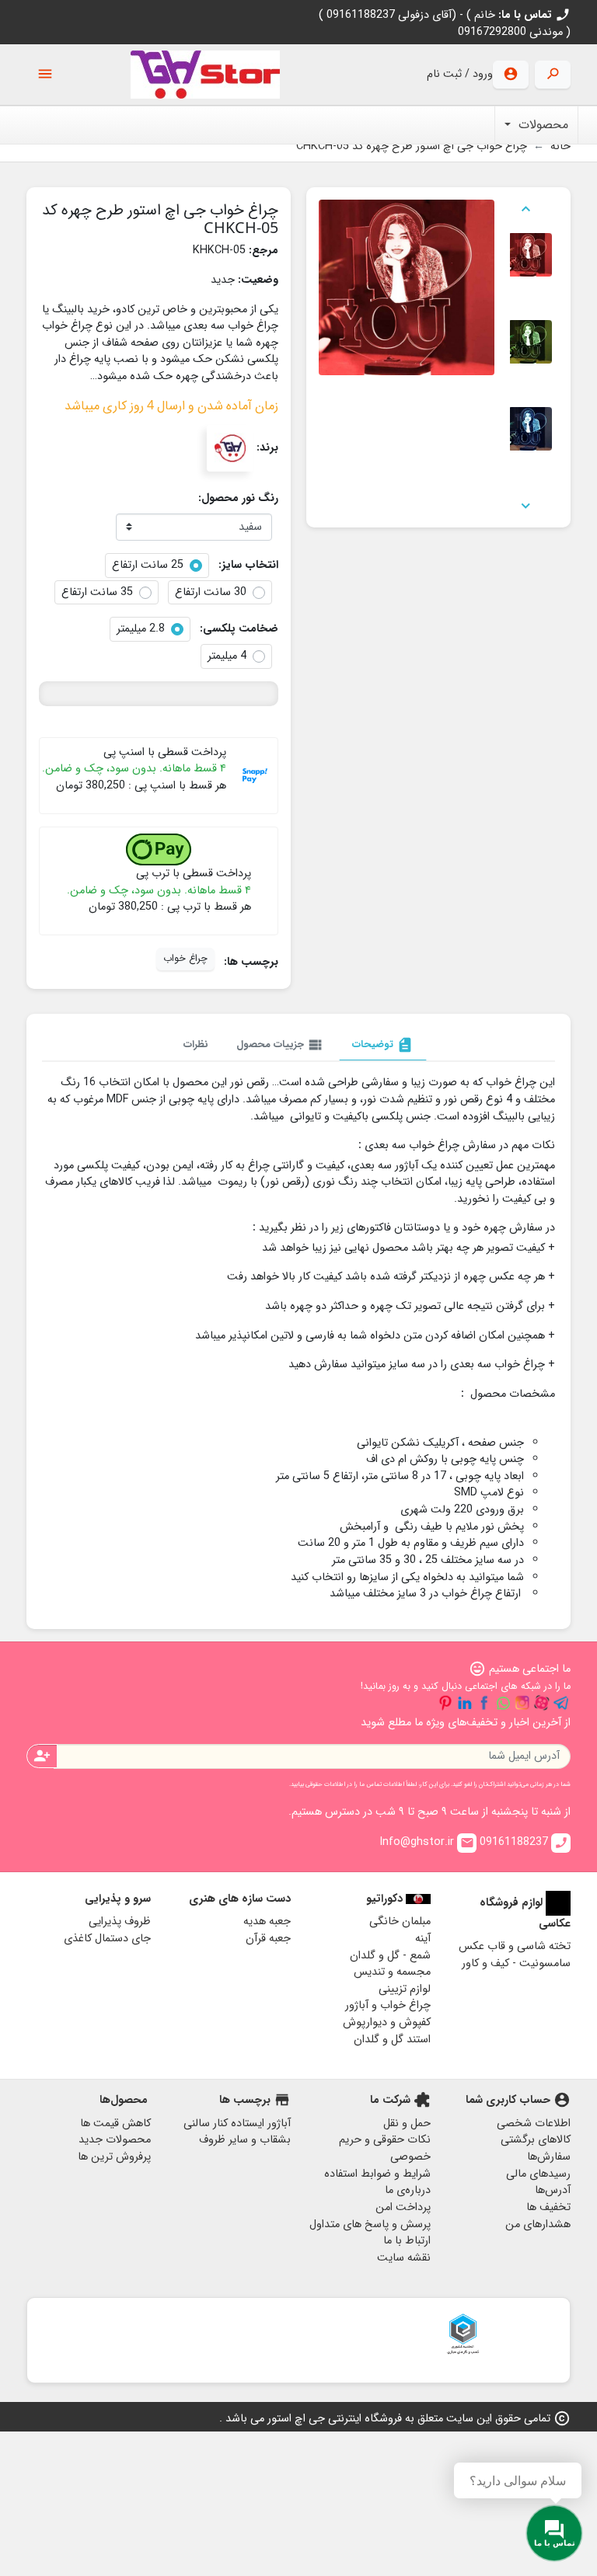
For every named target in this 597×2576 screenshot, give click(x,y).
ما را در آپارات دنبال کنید (542, 1703)
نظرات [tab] (196, 1044)
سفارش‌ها (549, 2157)
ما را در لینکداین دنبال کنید (465, 1703)
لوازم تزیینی (405, 1989)
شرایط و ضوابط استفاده (377, 2174)
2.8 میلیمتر (141, 629)
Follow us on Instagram (522, 1703)
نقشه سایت (404, 2258)
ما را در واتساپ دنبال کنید (503, 1703)
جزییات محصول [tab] (280, 1045)
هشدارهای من (538, 2224)
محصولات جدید (115, 2140)
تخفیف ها (548, 2207)
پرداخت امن (403, 2207)
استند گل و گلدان (392, 2040)
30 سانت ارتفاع (211, 593)
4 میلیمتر (227, 656)
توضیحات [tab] (383, 1045)
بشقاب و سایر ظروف (245, 2140)
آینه (423, 1939)
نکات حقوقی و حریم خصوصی (385, 2148)
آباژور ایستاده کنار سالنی (237, 2123)
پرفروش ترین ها (114, 2157)
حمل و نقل (407, 2123)
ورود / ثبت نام (460, 74)
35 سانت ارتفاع (97, 593)
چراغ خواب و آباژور (388, 2005)
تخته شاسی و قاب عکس (515, 1946)
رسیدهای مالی (538, 2174)
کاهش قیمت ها (115, 2123)
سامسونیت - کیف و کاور (516, 1963)
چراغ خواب (185, 959)
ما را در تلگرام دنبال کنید (561, 1703)
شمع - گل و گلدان (390, 1956)
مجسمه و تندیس (392, 1972)
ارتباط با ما (407, 2241)
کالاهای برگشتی (536, 2140)
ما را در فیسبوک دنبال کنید (484, 1703)
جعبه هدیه (267, 1922)
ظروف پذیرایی (120, 1922)
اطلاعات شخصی (534, 2123)
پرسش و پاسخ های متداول (370, 2224)
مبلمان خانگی (400, 1922)
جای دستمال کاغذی (107, 1939)
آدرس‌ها (553, 2190)
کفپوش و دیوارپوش (387, 2023)
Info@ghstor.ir (427, 1842)
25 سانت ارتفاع (148, 566)
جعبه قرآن (268, 1939)
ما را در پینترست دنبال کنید (445, 1703)
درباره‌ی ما (408, 2190)
